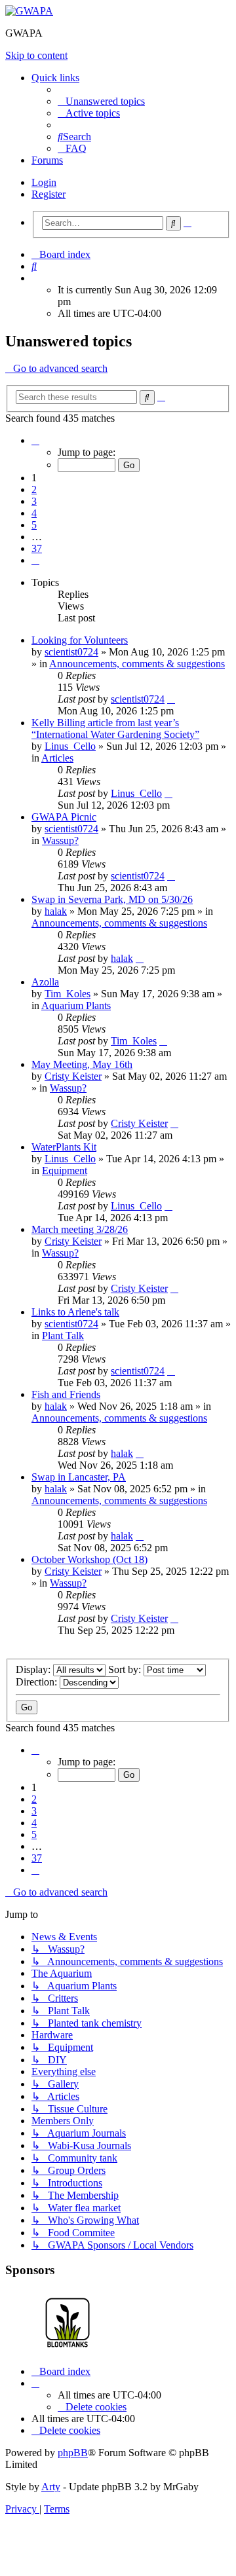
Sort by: (126, 1669)
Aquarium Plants (76, 1005)
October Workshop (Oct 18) (89, 1559)
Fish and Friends (66, 1394)
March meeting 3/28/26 (80, 1229)
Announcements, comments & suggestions (137, 664)
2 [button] (34, 489)
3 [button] (34, 501)
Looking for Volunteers (80, 640)
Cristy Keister (73, 1076)
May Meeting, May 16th (82, 1064)
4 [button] (34, 513)
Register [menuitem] (49, 194)
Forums (47, 160)
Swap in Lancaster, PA (79, 1477)
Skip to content (36, 55)
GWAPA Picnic (64, 817)
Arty (51, 2487)
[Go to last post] (171, 699)
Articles (57, 758)
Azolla (45, 982)
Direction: (38, 1682)
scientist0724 (71, 652)
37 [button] (37, 548)
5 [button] (34, 525)
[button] (35, 440)
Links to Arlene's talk (75, 1312)
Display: (34, 1669)
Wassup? (60, 840)
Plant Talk (63, 1335)
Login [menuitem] (44, 182)
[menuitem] (101, 101)
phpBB (73, 2453)
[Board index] (29, 11)
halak (56, 911)
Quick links (55, 78)
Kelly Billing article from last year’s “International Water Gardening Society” (115, 728)
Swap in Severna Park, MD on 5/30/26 (112, 899)
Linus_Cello (70, 746)
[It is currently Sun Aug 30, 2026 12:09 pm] (35, 278)
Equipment (65, 1170)
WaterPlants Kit (64, 1147)
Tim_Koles (68, 994)
